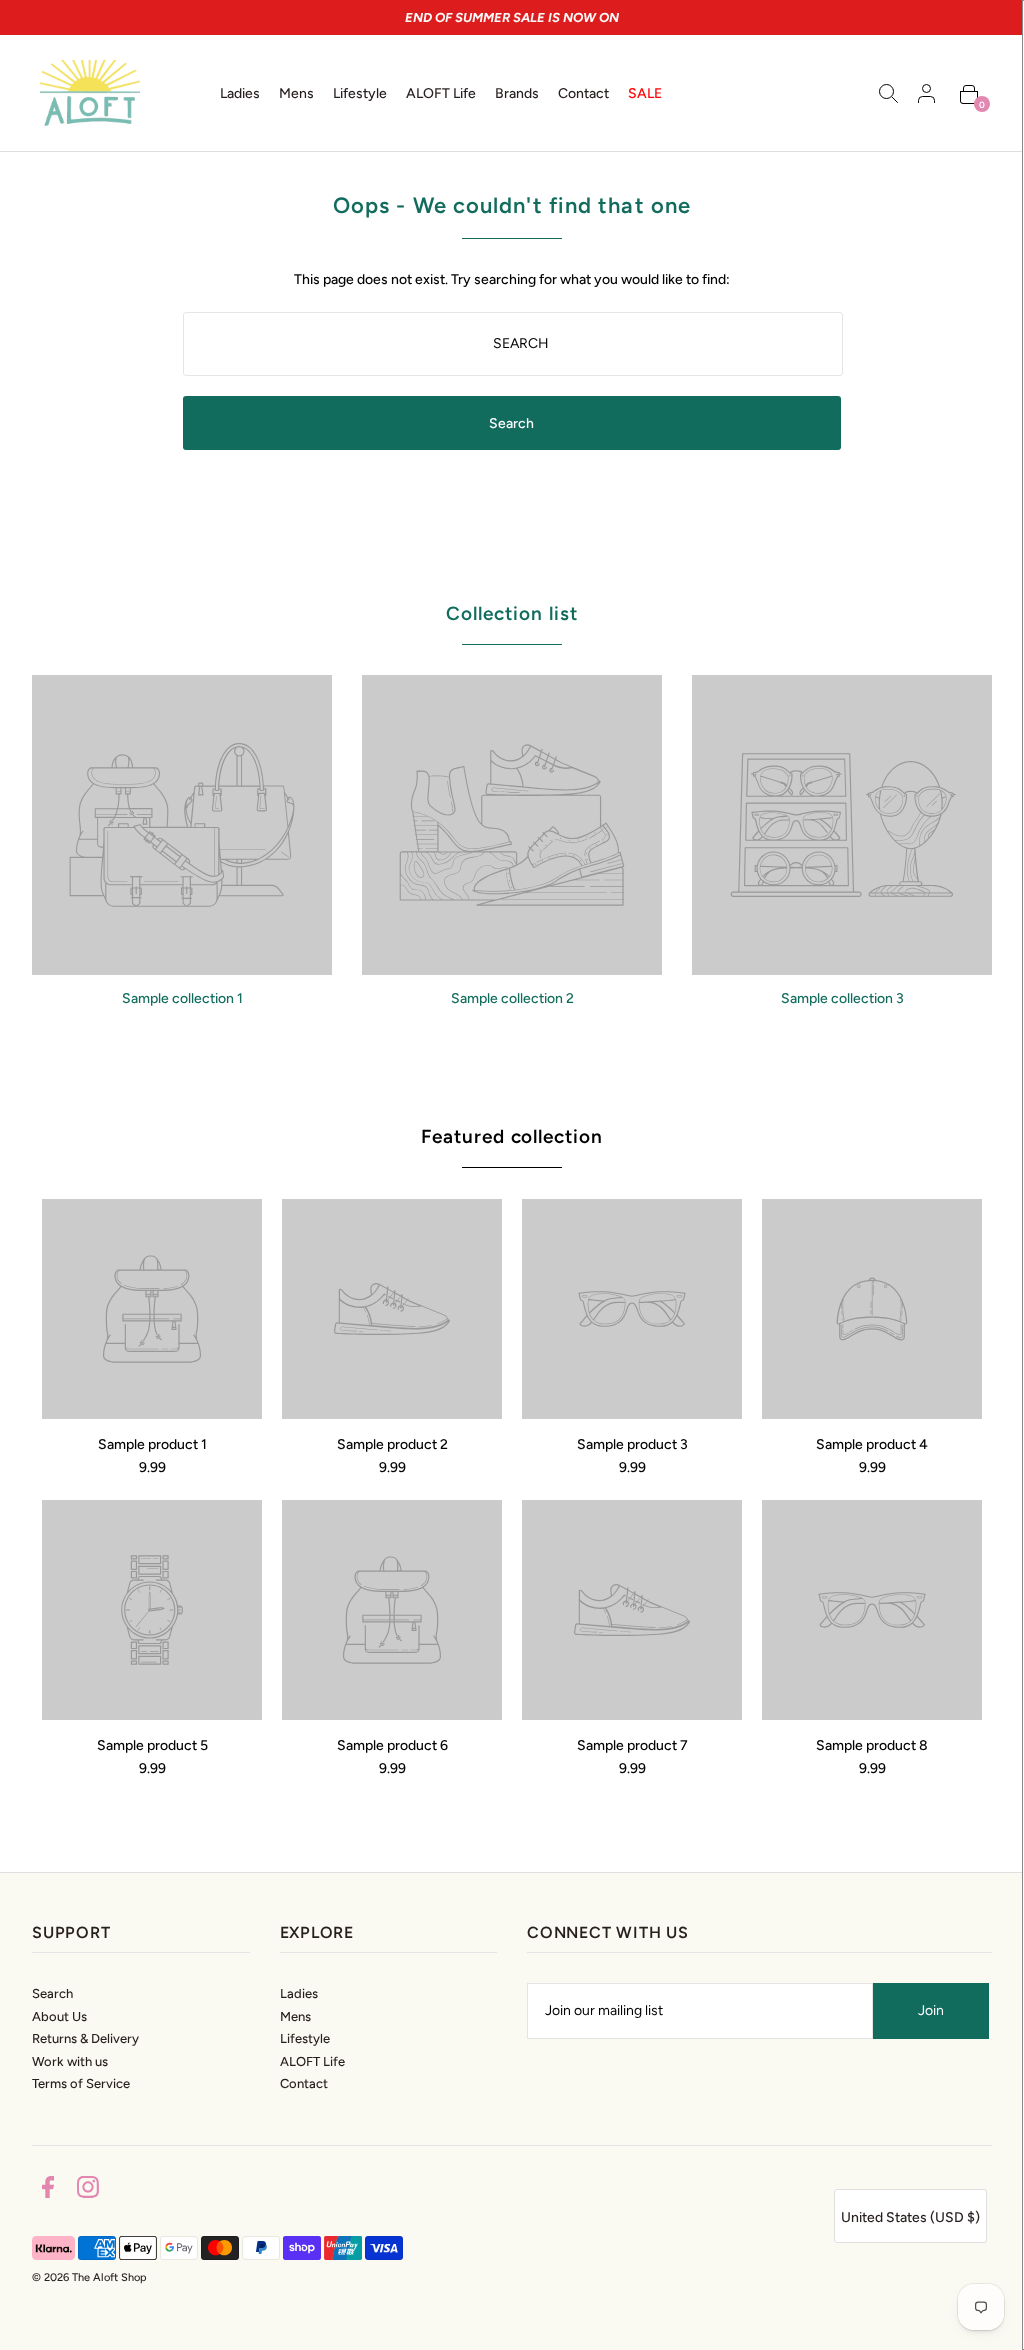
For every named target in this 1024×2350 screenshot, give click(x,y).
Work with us (70, 2061)
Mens (295, 2016)
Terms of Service (81, 2083)
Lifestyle (305, 2038)
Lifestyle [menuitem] (360, 93)
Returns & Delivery (85, 2038)
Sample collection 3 (842, 998)
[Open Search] (889, 93)
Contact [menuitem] (583, 93)
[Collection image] (182, 967)
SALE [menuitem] (645, 93)
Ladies (299, 1993)
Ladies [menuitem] (240, 93)
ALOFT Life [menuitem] (441, 93)
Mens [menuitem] (296, 93)
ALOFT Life (312, 2061)
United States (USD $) (910, 2217)
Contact (304, 2083)
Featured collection (512, 1136)
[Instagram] (88, 2190)
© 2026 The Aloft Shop (89, 2277)
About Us (59, 2016)
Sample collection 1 (182, 998)
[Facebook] (48, 2190)
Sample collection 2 (512, 998)
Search (52, 1993)
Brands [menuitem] (517, 93)
